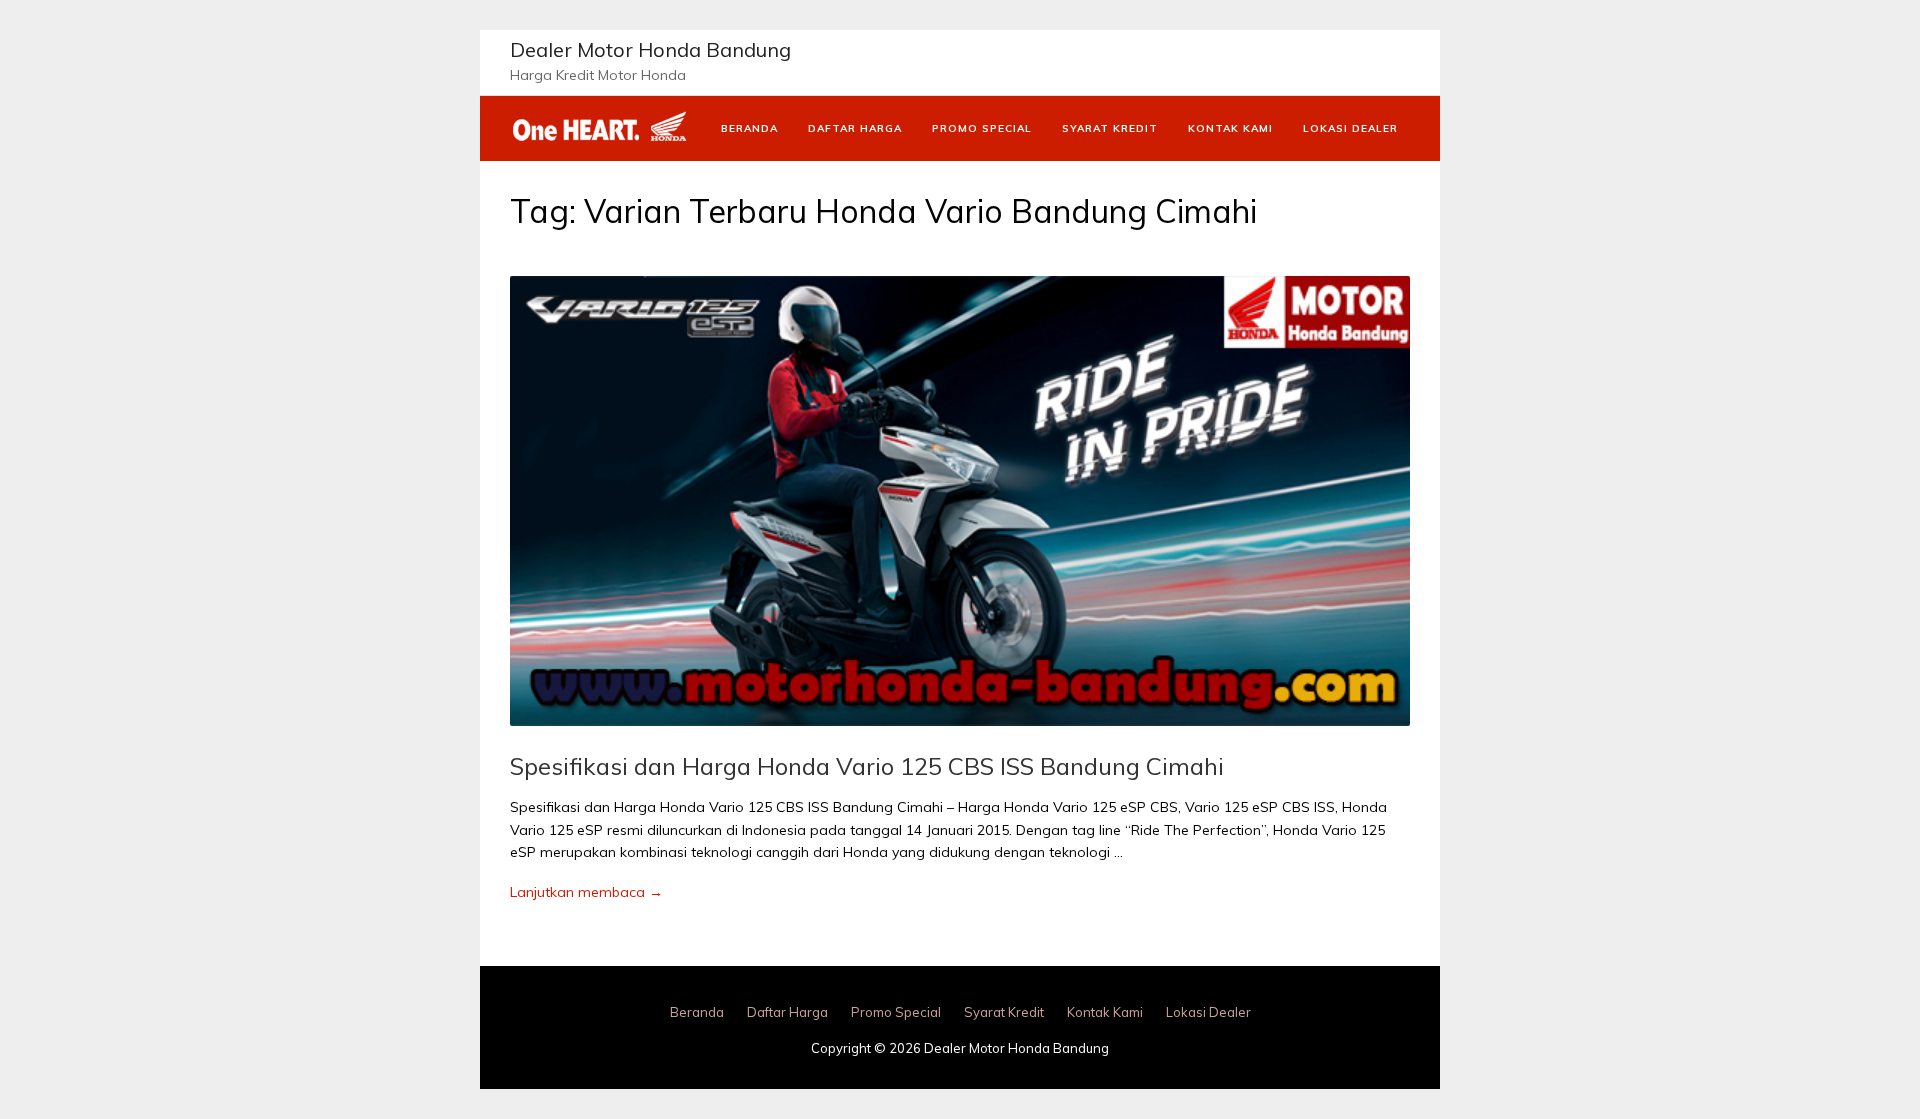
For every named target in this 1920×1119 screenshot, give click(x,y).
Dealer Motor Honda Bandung (650, 49)
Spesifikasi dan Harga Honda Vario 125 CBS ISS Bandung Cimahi (867, 766)
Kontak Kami (1230, 128)
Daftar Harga (855, 128)
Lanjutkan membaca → (586, 892)
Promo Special (982, 128)
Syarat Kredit (1110, 128)
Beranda (749, 128)
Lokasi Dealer (1350, 128)
